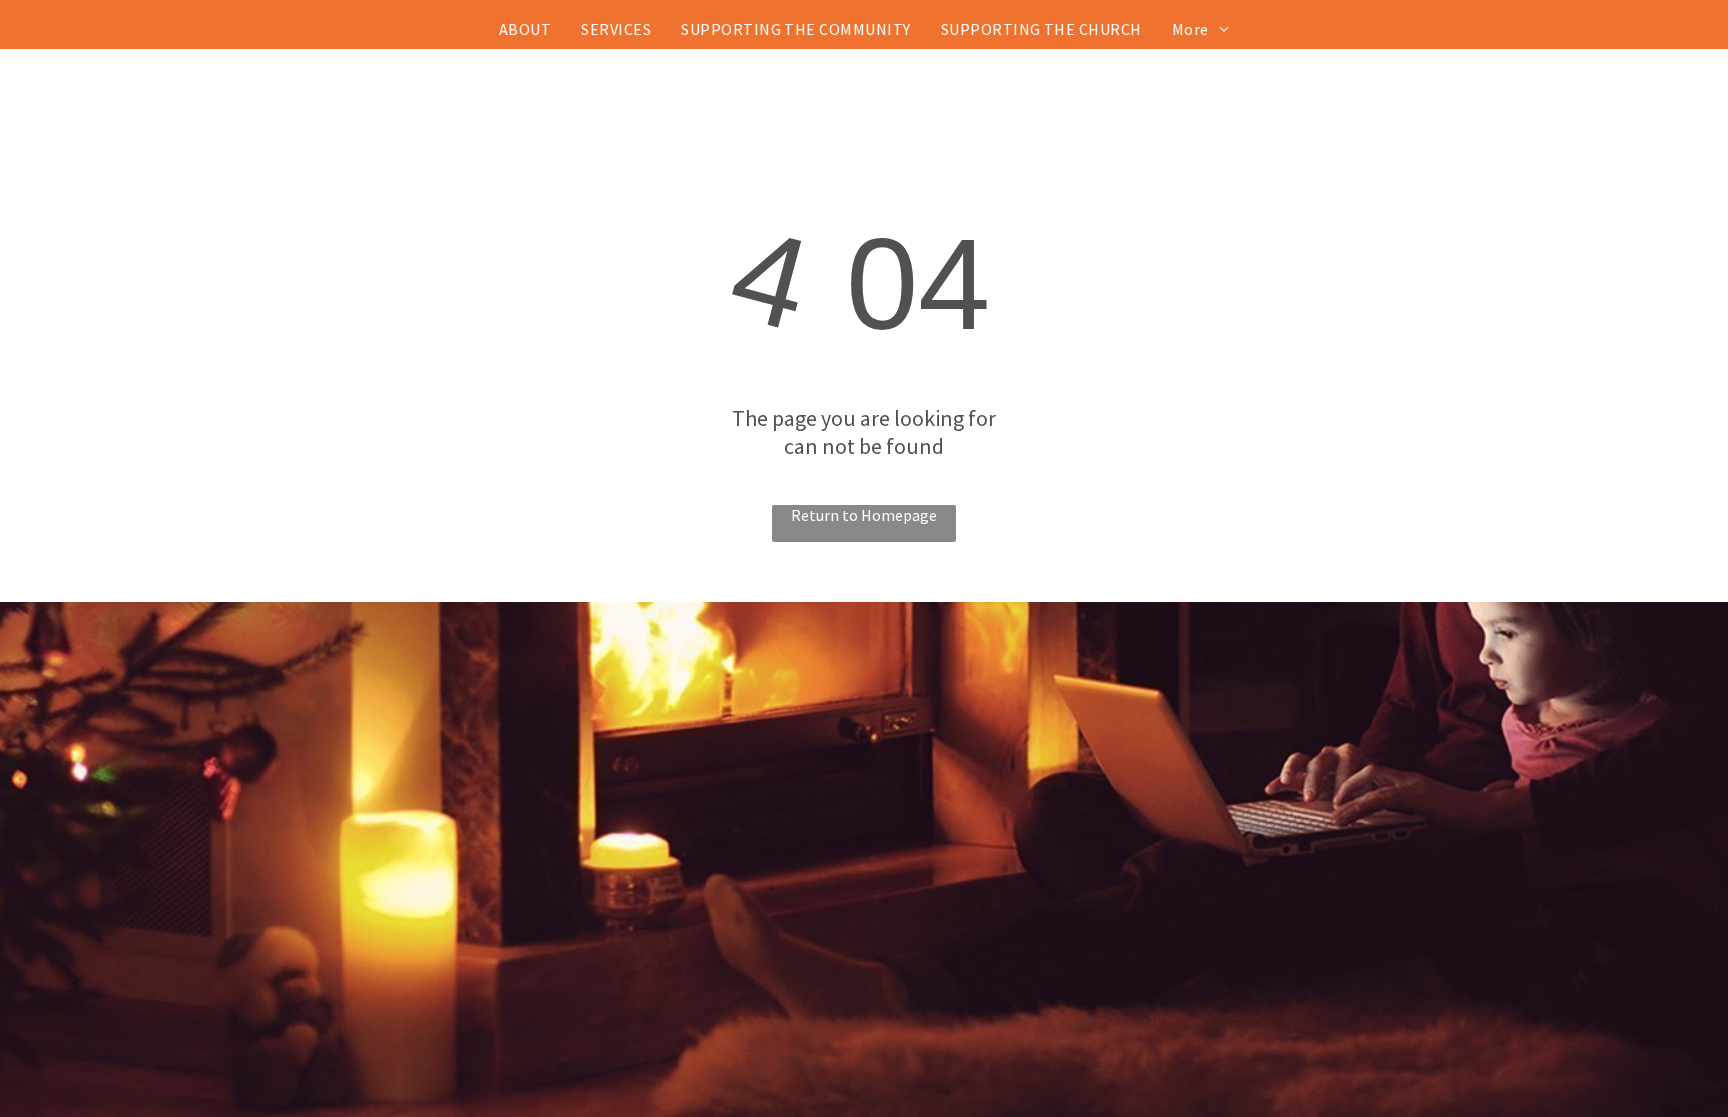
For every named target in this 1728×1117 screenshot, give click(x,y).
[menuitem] (525, 29)
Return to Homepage (864, 515)
